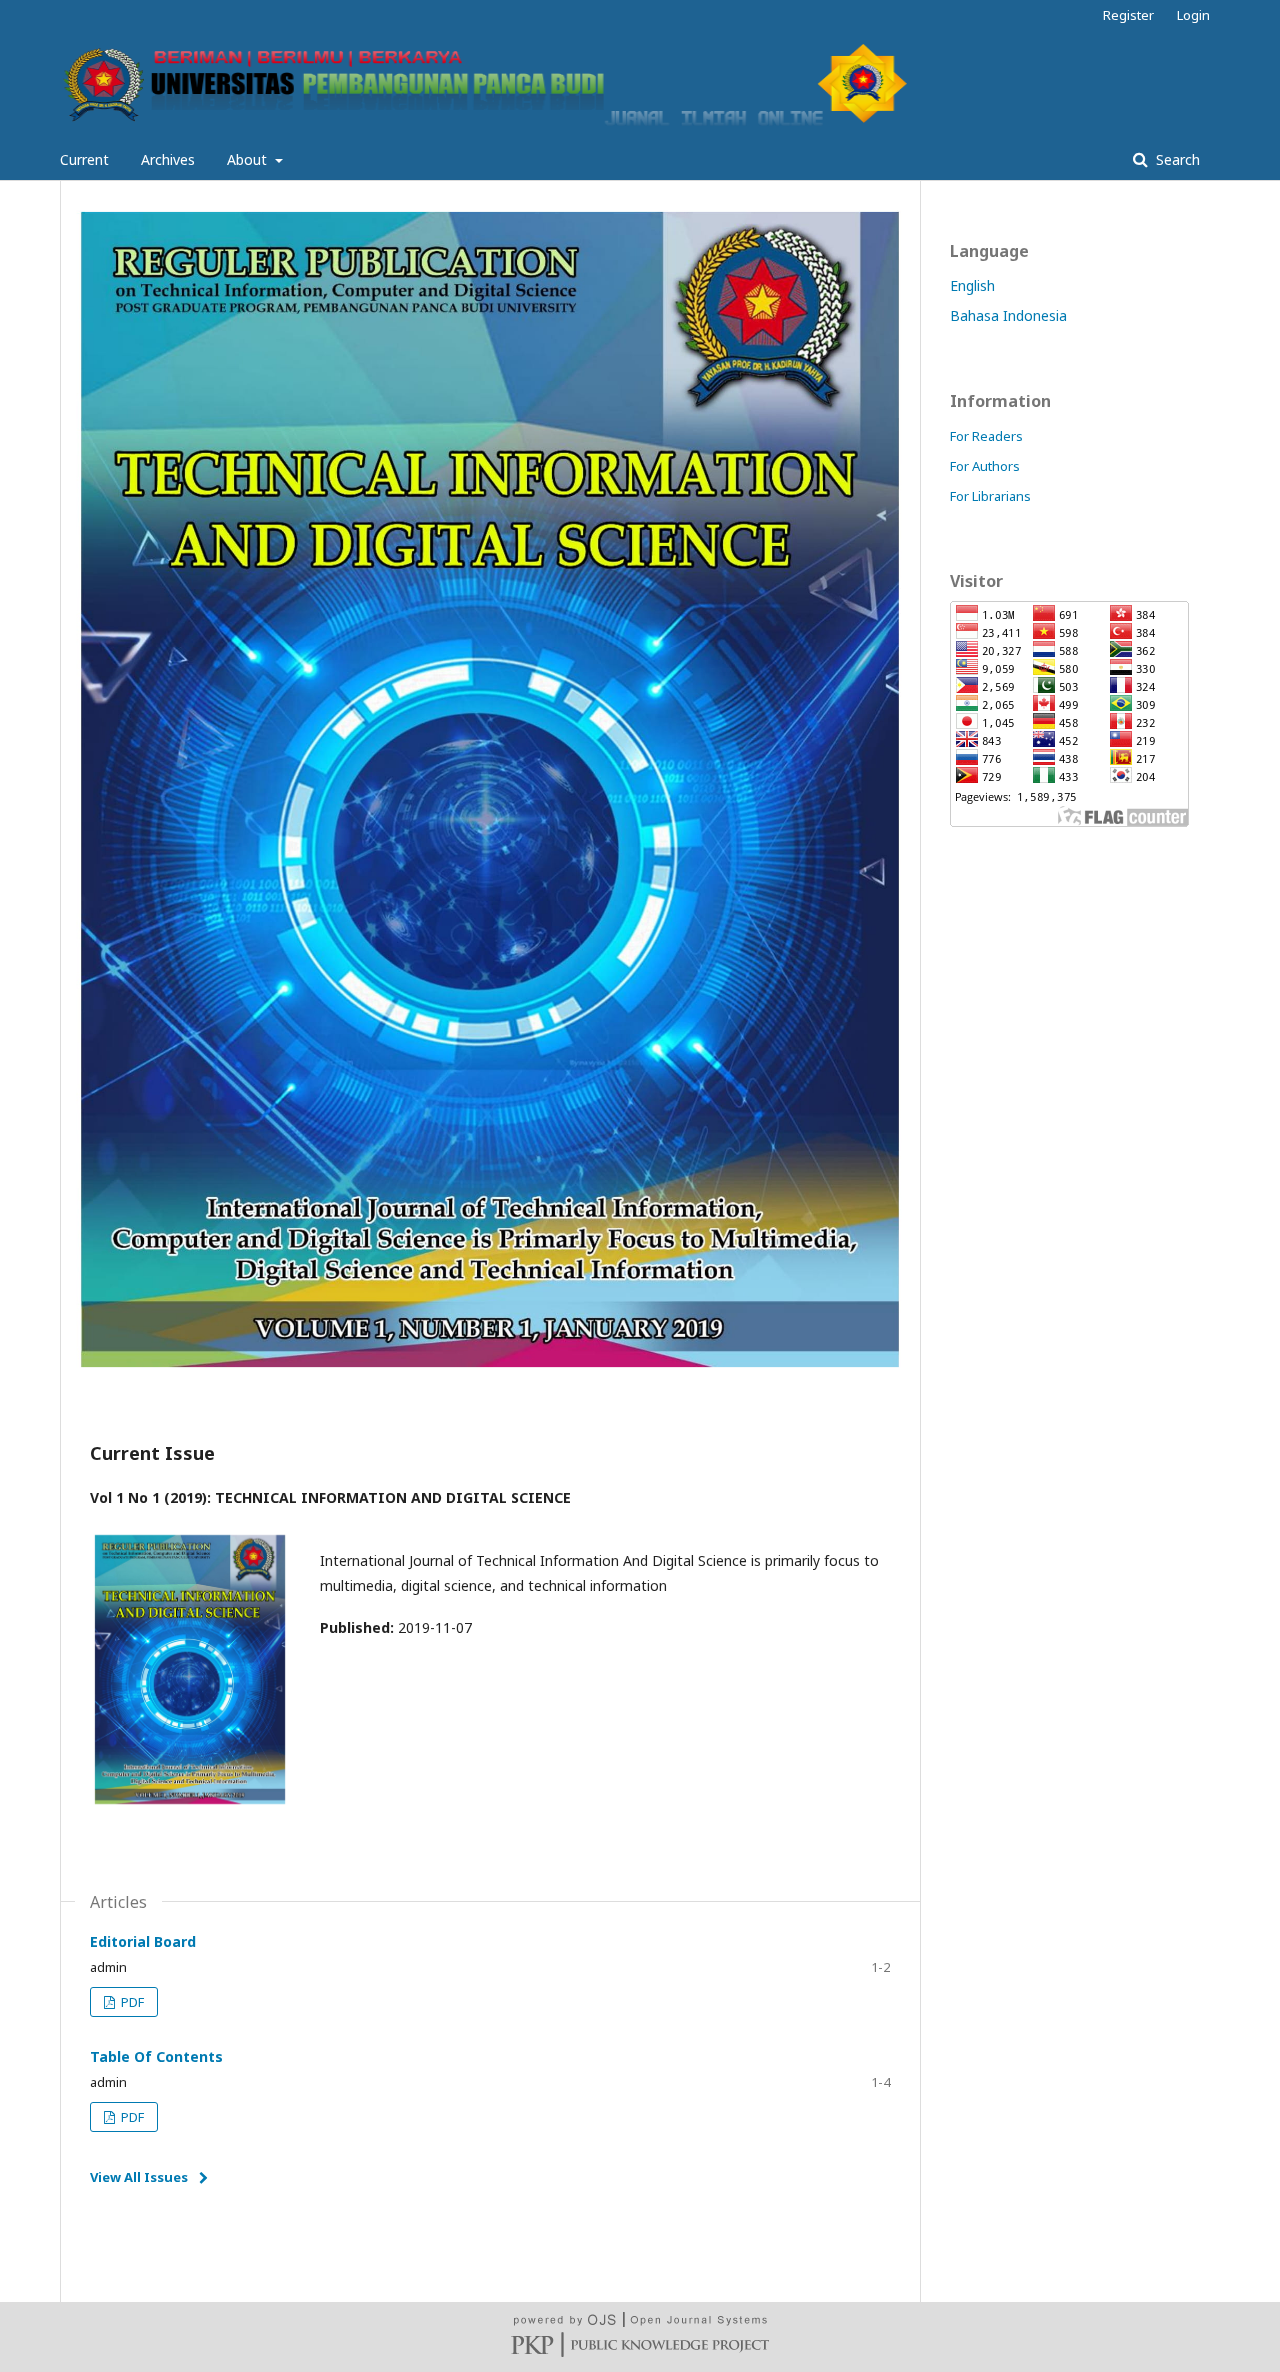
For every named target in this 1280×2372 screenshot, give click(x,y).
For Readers (986, 436)
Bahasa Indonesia (1008, 315)
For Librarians (990, 496)
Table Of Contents (156, 2056)
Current (84, 159)
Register (1128, 15)
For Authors (985, 466)
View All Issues (139, 2177)
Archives (168, 159)
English (972, 285)
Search (1176, 159)
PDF (131, 2002)
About (249, 159)
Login (1193, 15)
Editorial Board (143, 1941)
